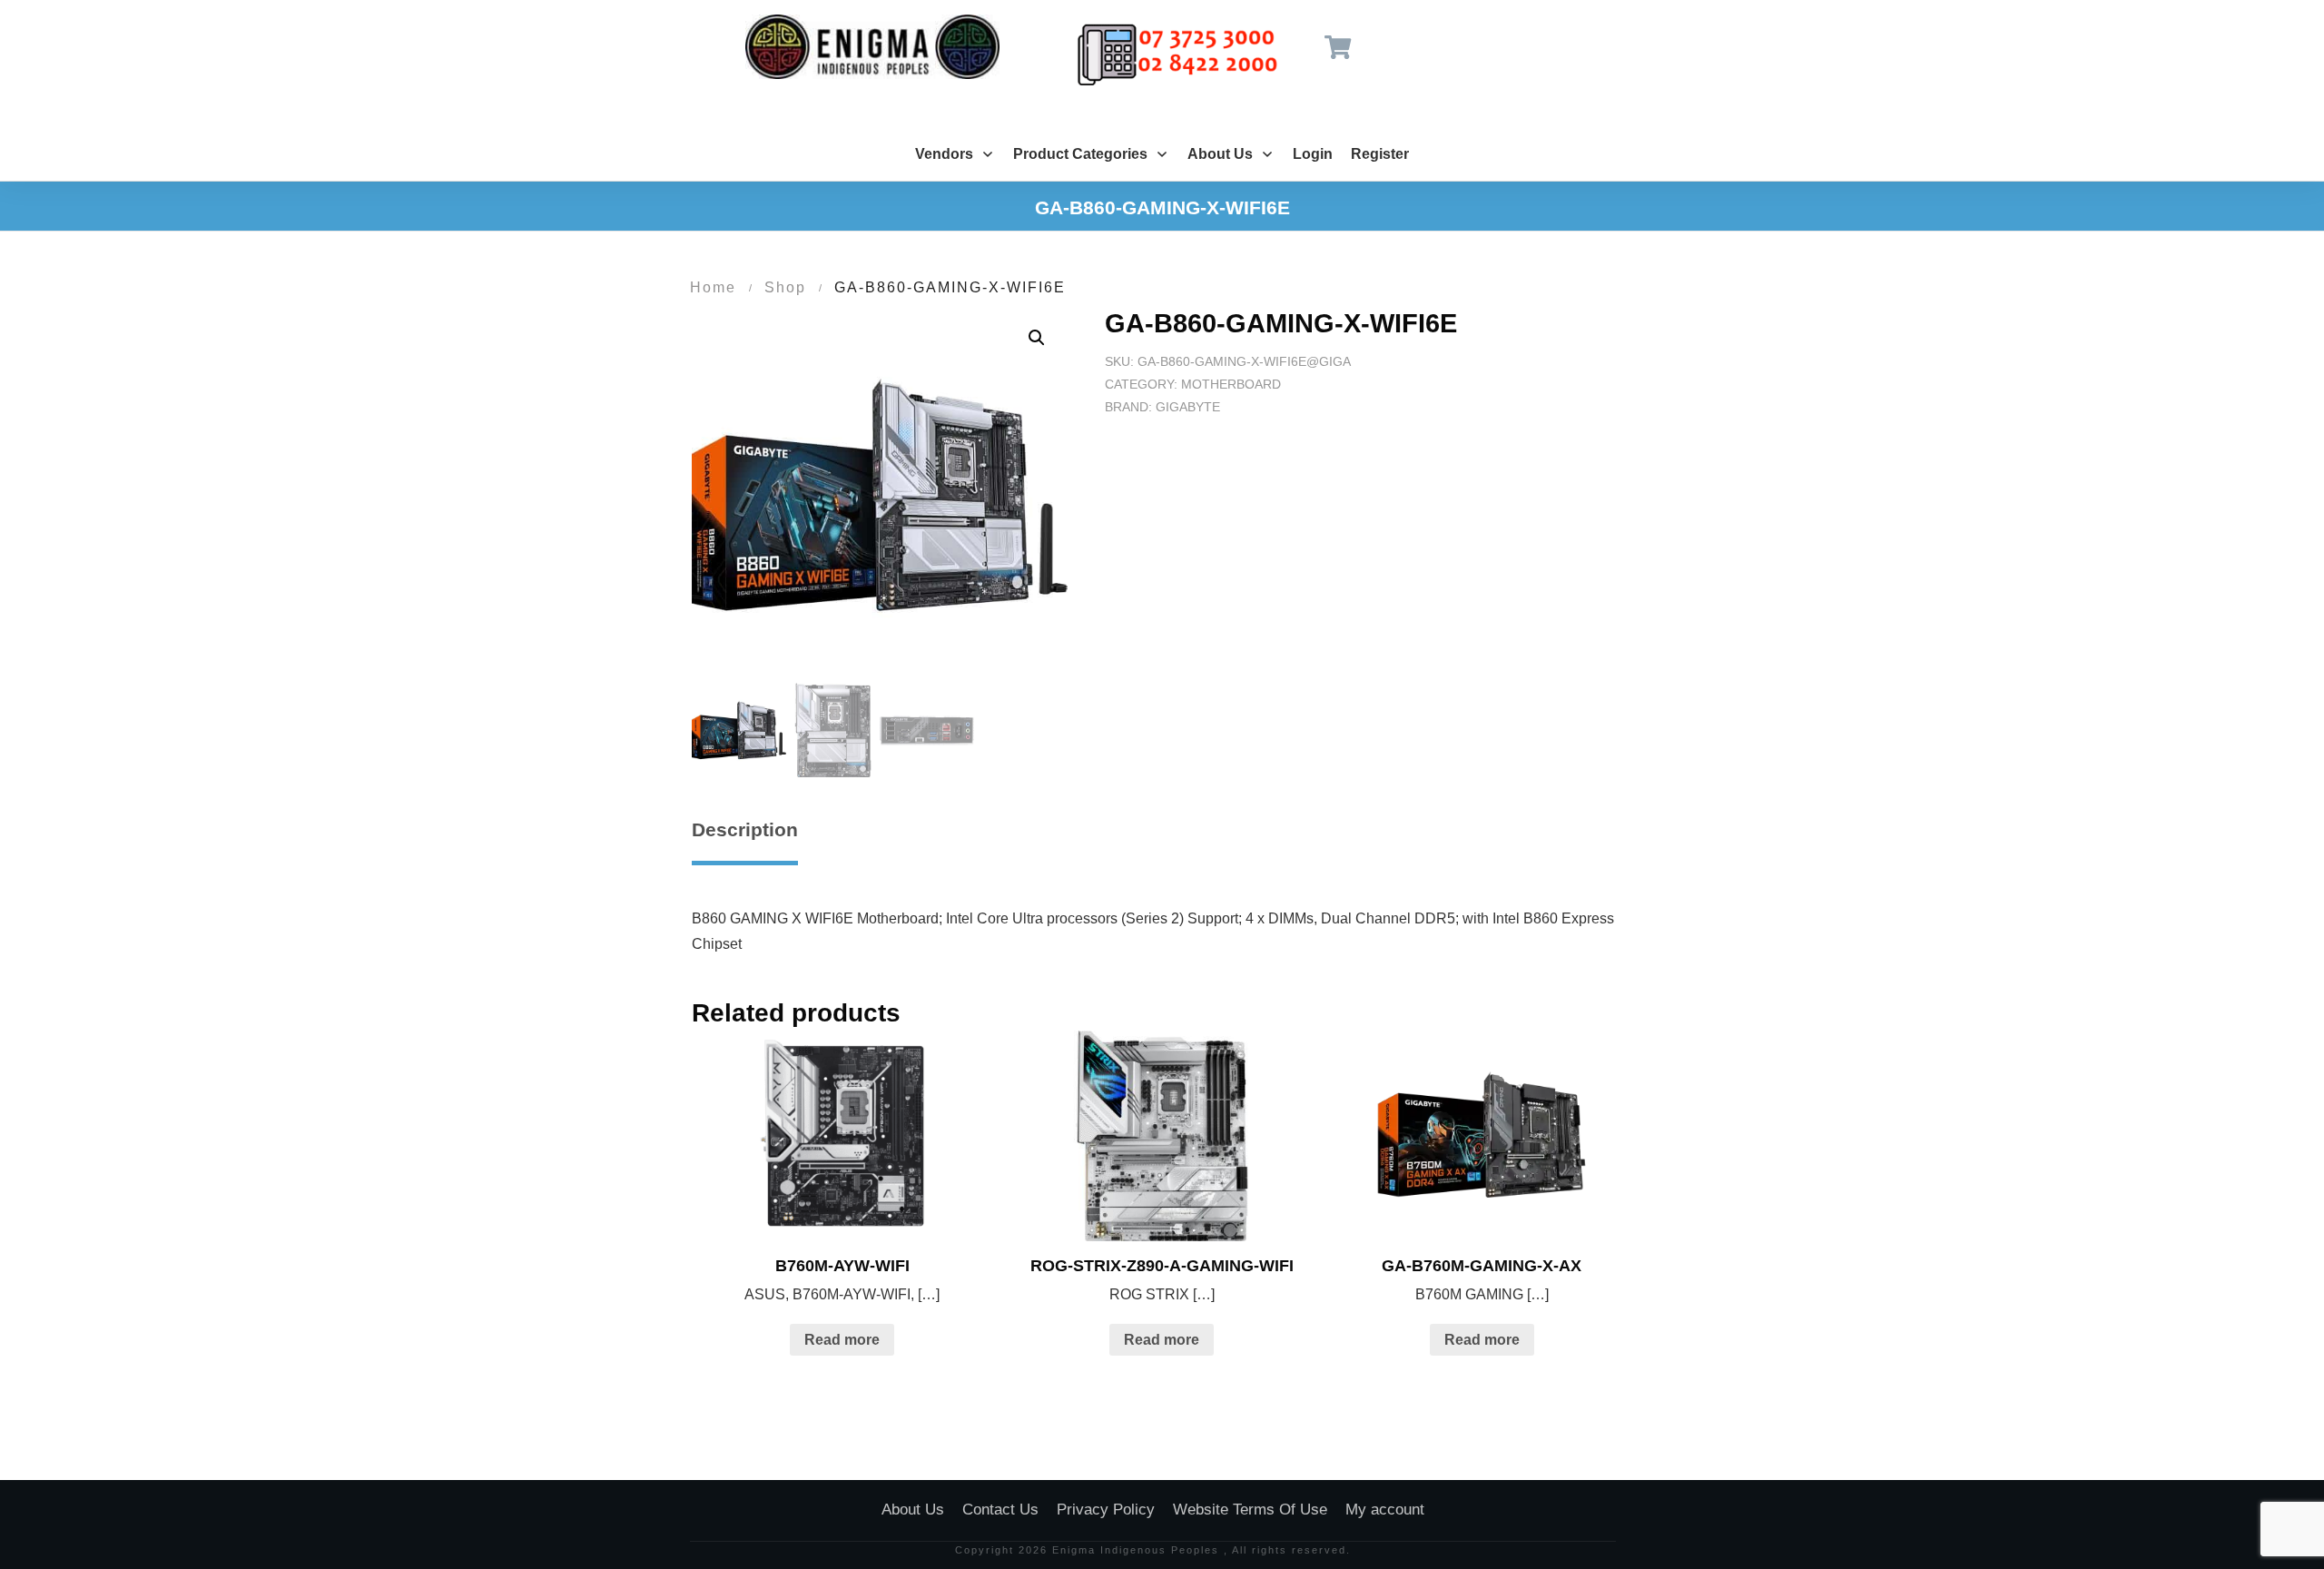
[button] (1037, 338)
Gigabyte (1188, 407)
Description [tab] (745, 829)
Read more (842, 1340)
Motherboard (1231, 384)
